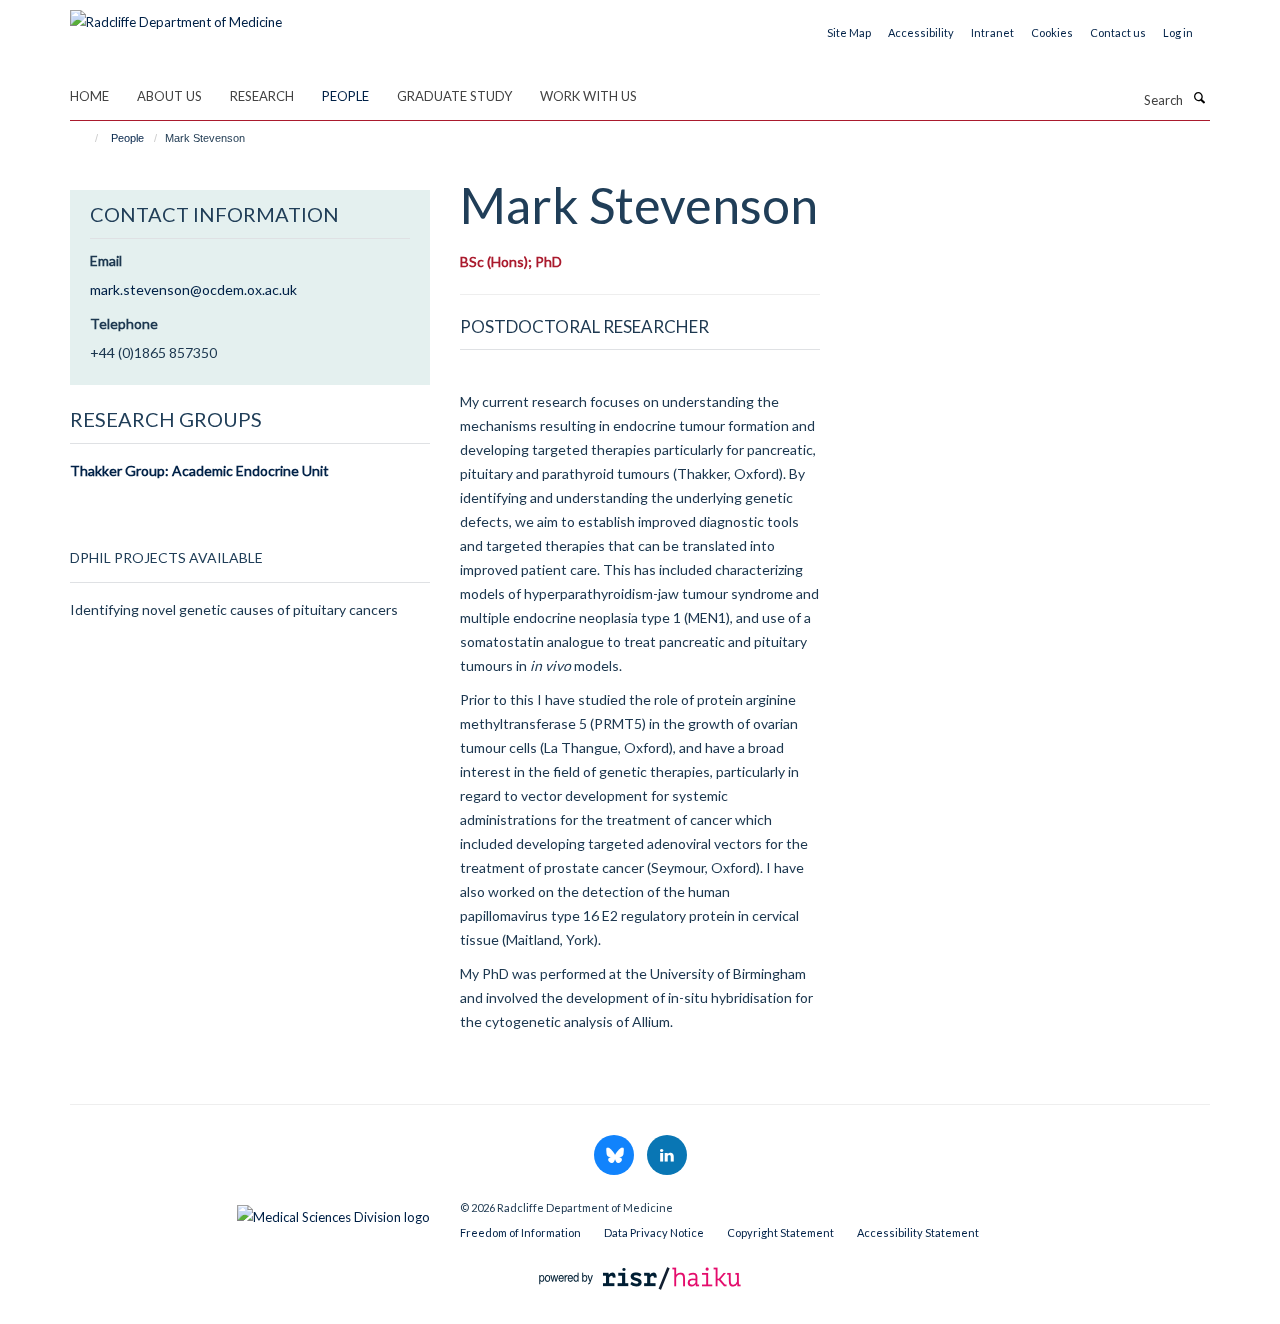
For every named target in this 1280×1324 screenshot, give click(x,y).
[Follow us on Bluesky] (615, 1156)
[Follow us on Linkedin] (667, 1156)
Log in (1178, 32)
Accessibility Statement (918, 1232)
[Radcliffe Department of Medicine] (176, 15)
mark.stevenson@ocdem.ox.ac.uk (193, 289)
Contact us (1118, 32)
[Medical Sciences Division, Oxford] (250, 1212)
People (345, 96)
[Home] (87, 138)
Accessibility (921, 32)
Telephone (124, 323)
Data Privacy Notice (654, 1232)
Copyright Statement (780, 1232)
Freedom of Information (520, 1232)
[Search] (1199, 98)
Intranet (992, 32)
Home (89, 96)
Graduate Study (454, 96)
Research (262, 96)
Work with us (588, 96)
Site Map (849, 32)
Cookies (1052, 32)
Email (106, 260)
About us (169, 96)
